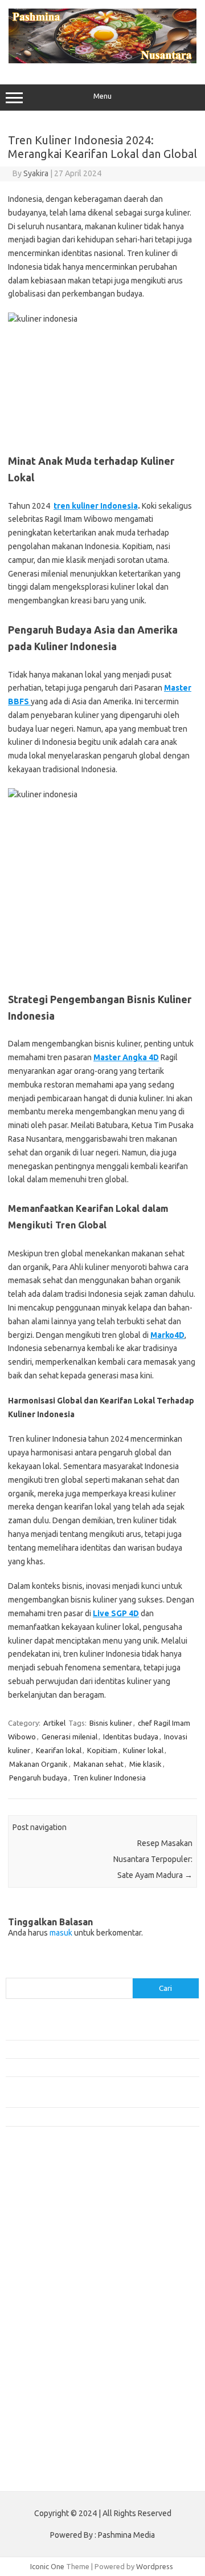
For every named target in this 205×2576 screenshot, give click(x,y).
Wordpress (155, 2566)
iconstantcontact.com (48, 2261)
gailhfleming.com (40, 2370)
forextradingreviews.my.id (57, 2315)
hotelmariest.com (41, 2238)
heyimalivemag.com (45, 2381)
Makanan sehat (99, 1764)
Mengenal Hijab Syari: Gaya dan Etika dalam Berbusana (95, 2067)
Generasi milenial (69, 1737)
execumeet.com (39, 2184)
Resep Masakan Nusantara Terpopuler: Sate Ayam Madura (153, 1859)
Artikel (54, 1723)
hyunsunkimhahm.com (48, 2392)
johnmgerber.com (41, 2447)
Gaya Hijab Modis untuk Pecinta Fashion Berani (82, 2030)
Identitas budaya (131, 1737)
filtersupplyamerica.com (53, 2206)
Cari (12, 1971)
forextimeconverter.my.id (55, 2337)
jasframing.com (37, 2282)
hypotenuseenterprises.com (60, 2250)
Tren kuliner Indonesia (109, 1778)
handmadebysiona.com (51, 2228)
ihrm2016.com (36, 2403)
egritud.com (32, 2348)
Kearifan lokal (59, 1750)
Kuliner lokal (143, 1750)
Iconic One (47, 2566)
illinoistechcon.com (43, 2414)
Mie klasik (145, 1764)
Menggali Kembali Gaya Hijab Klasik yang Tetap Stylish (94, 2116)
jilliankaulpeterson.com (50, 2425)
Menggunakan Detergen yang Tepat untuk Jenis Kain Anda (101, 2049)
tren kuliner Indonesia (96, 506)
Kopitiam (102, 1750)
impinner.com (34, 2271)
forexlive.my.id (37, 2305)
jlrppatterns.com (40, 2436)
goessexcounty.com (46, 2217)
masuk (61, 1933)
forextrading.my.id (43, 2326)
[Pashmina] (102, 60)
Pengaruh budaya (38, 1778)
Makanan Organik (38, 1764)
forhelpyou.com (38, 2359)
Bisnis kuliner (111, 1723)
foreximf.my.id (36, 2293)
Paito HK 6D (26, 2474)
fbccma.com (32, 2195)
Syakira (36, 173)
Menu (102, 96)
